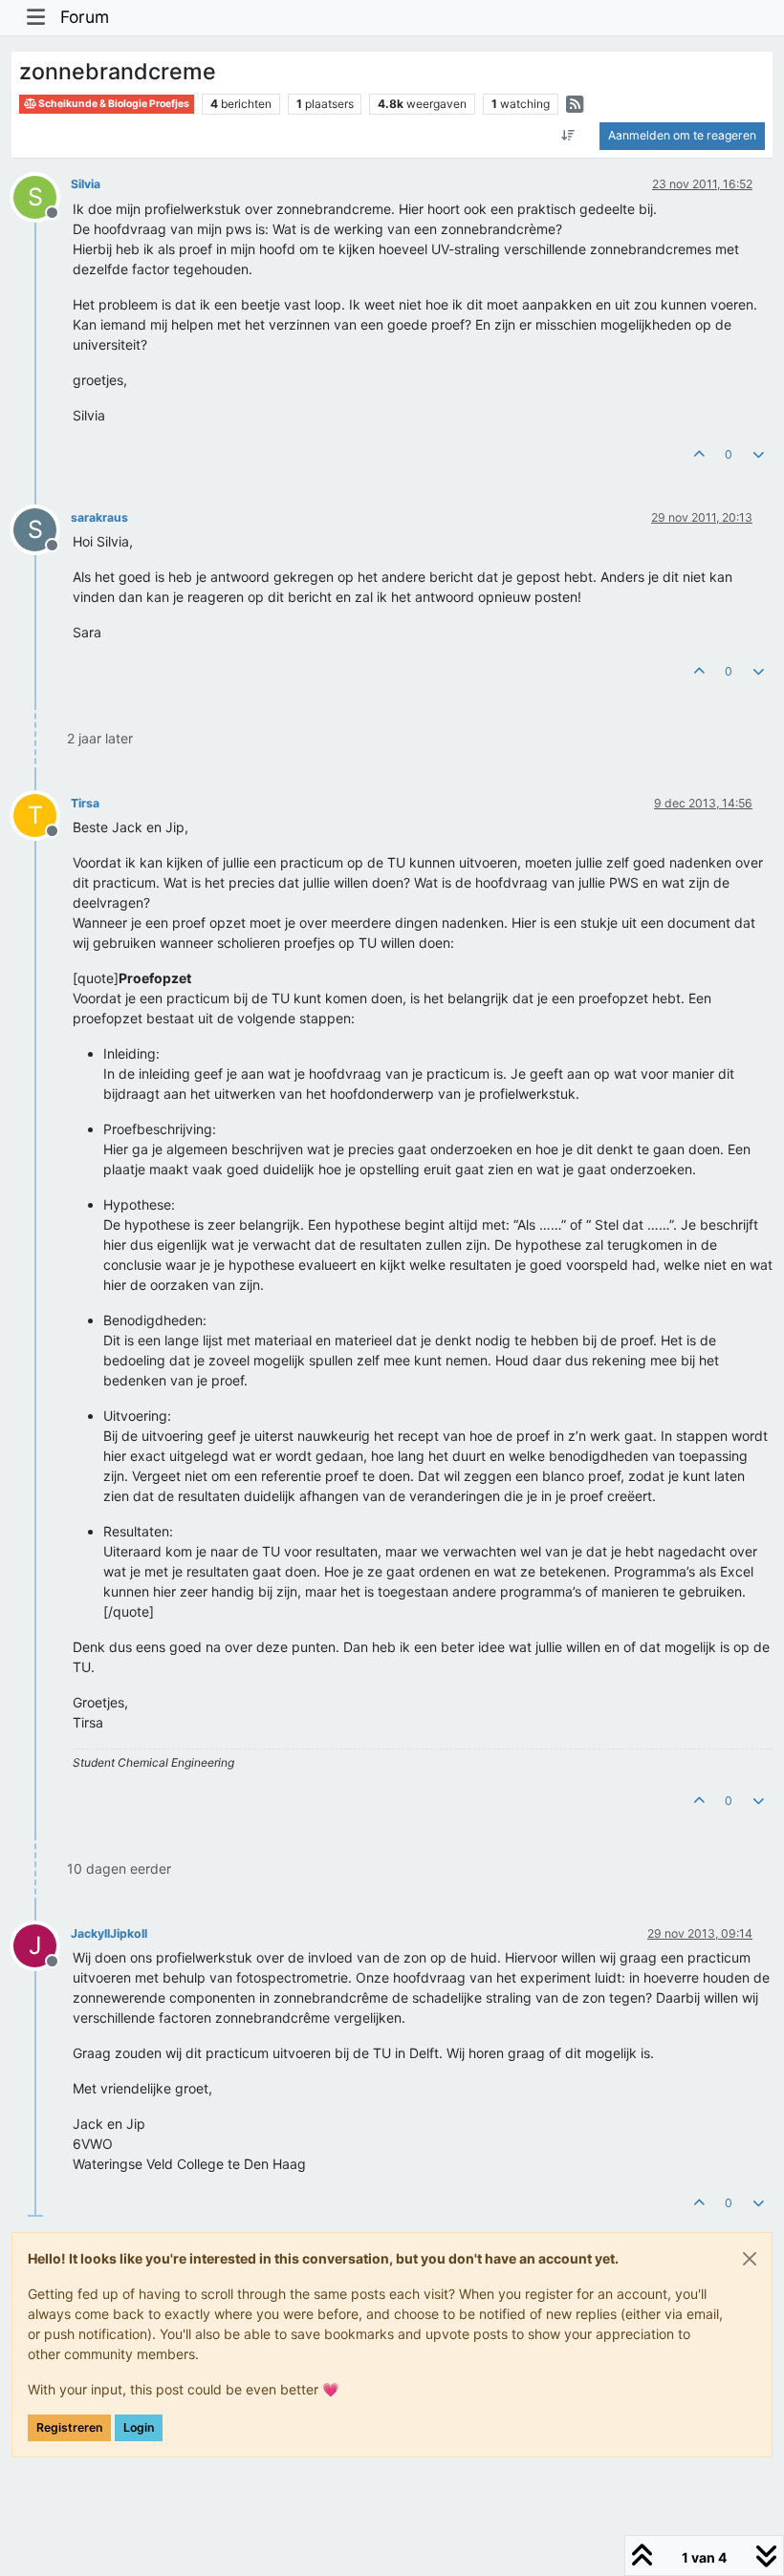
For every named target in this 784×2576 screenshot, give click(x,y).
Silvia (86, 184)
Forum (85, 17)
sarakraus (99, 517)
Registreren (69, 2427)
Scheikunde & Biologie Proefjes (113, 104)
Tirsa (85, 803)
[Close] (750, 2259)
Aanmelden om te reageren (682, 135)
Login (139, 2427)
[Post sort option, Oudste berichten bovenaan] (568, 136)
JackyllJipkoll (109, 1933)
